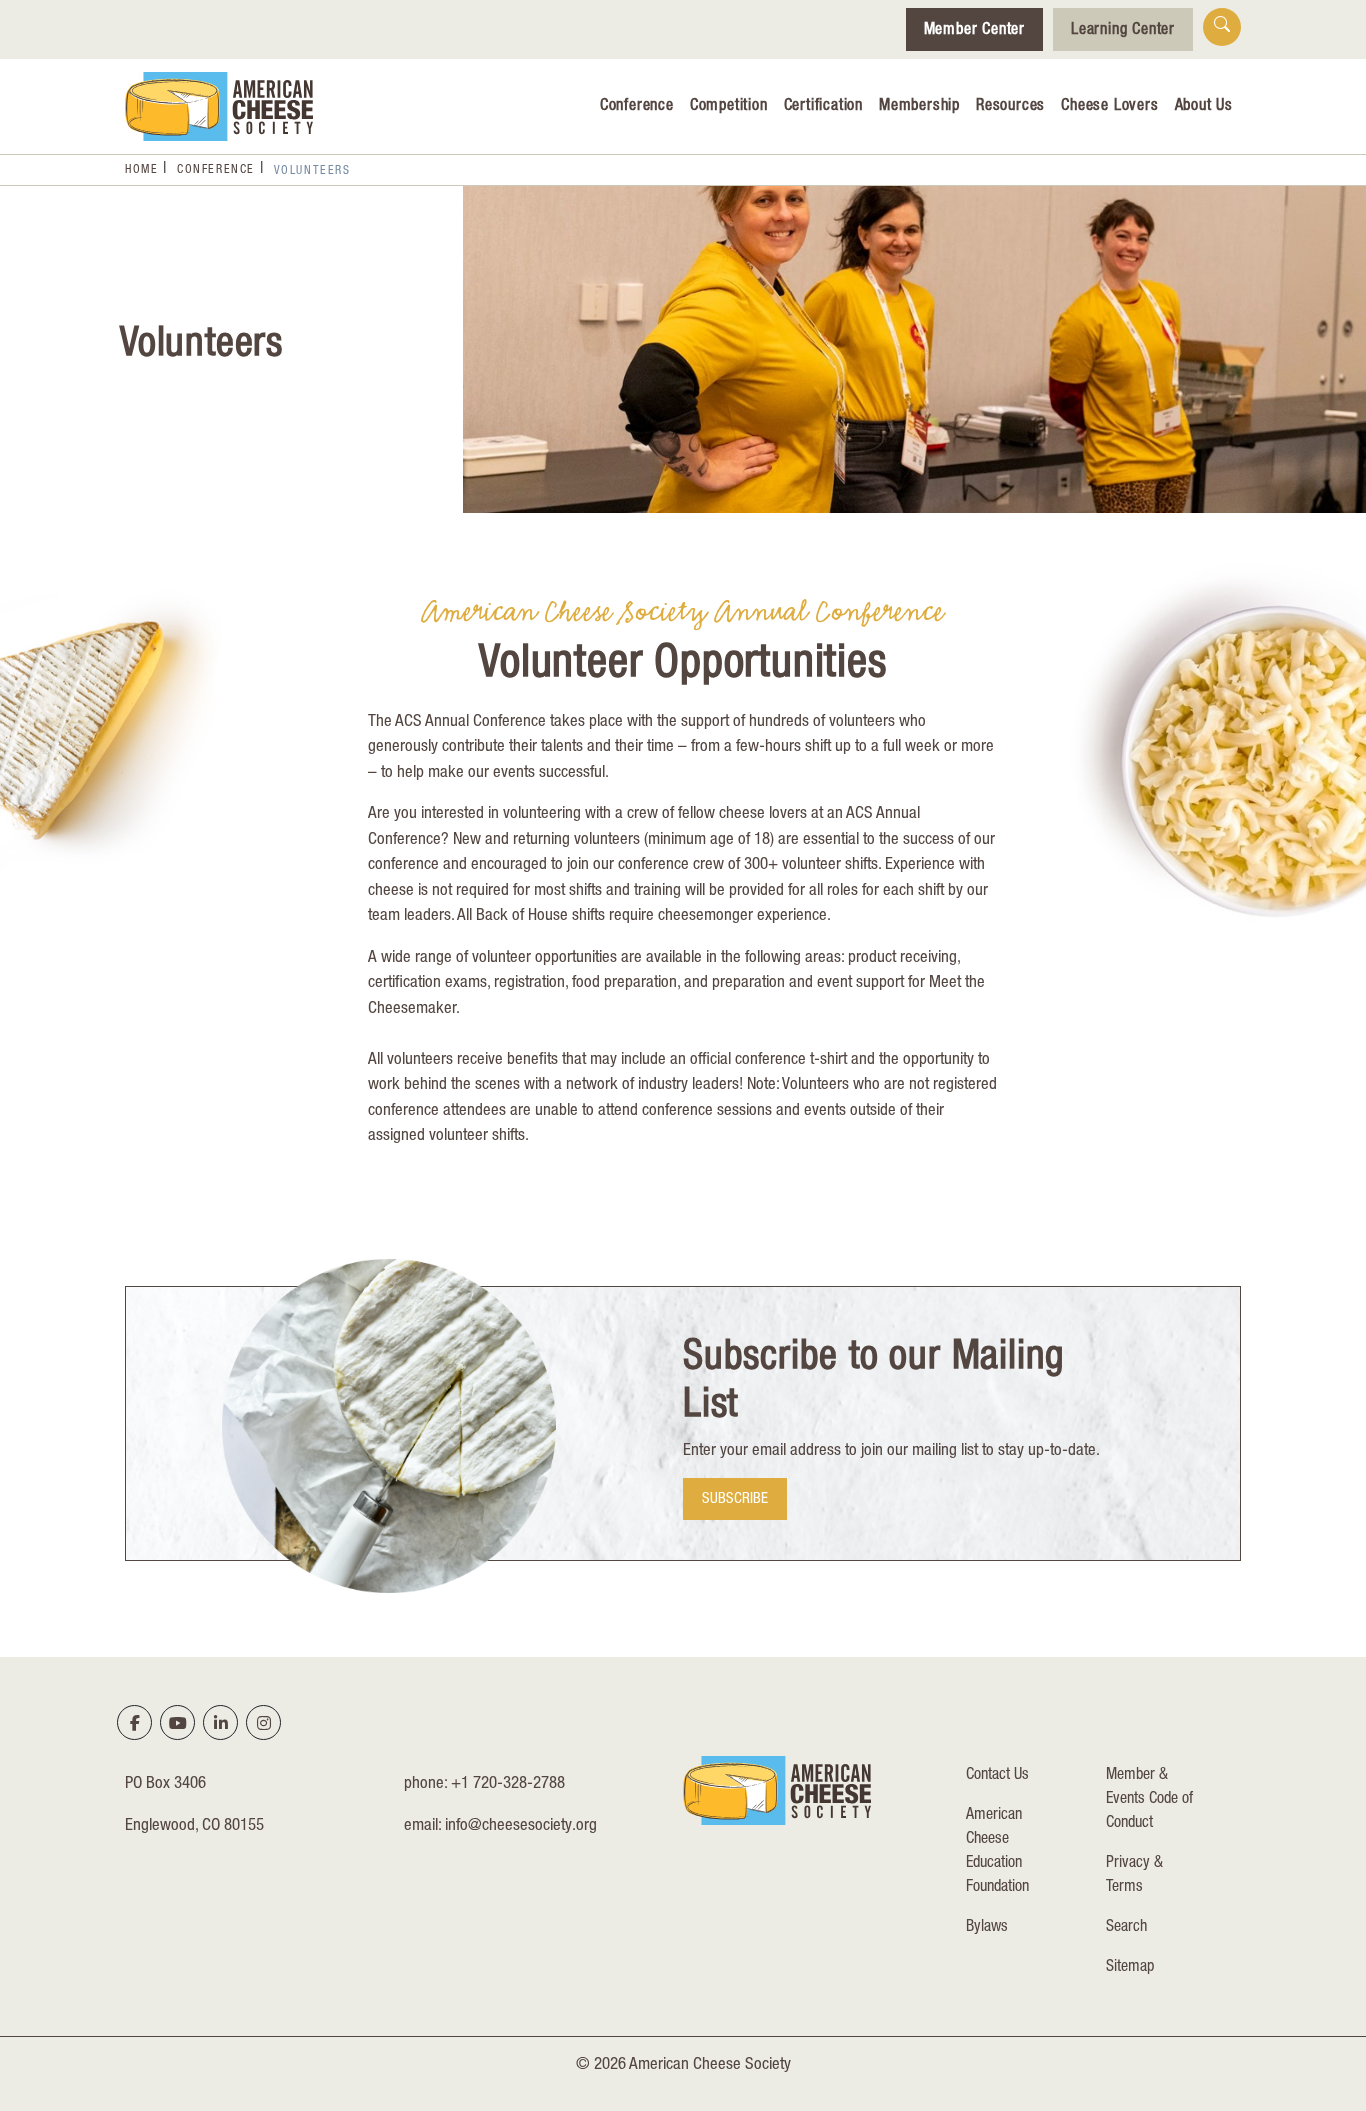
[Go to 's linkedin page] (221, 1723)
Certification (823, 107)
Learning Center (1123, 31)
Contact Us (997, 1776)
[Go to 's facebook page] (135, 1723)
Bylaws (987, 1928)
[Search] (1222, 27)
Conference (637, 107)
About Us (1204, 107)
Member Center (974, 31)
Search (1126, 1928)
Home (141, 170)
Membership (919, 107)
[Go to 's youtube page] (178, 1723)
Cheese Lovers (1109, 107)
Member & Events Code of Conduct (1149, 1800)
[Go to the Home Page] (219, 106)
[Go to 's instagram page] (264, 1723)
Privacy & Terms (1134, 1876)
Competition (729, 107)
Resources (1010, 107)
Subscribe (735, 1499)
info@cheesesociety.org (521, 1826)
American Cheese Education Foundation (997, 1852)
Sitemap (1130, 1968)
